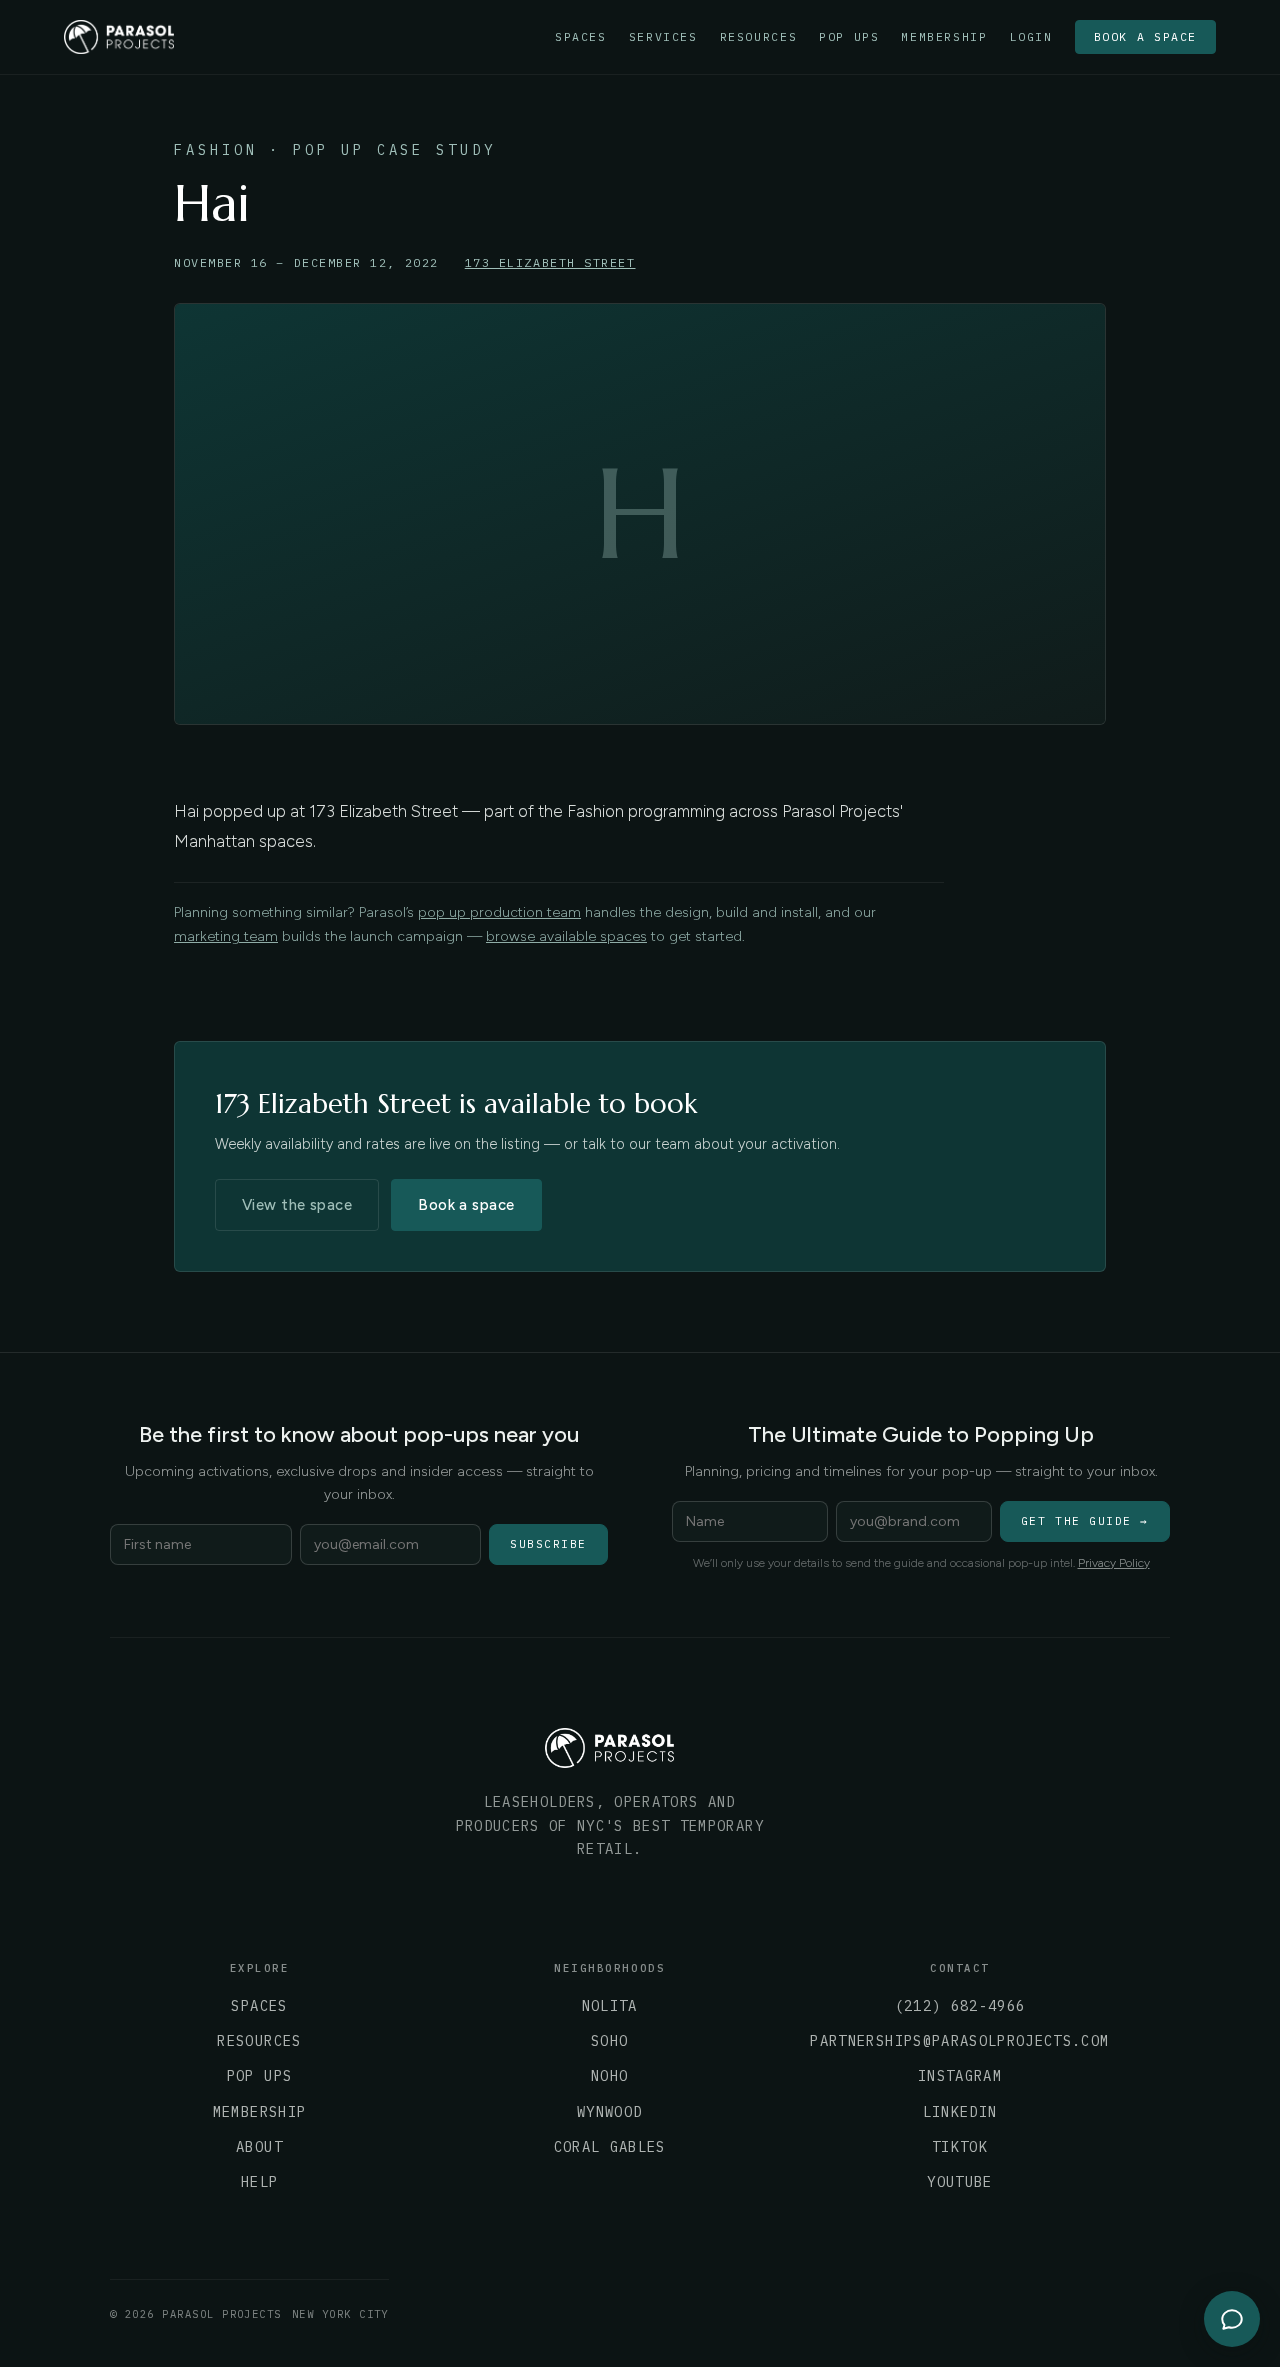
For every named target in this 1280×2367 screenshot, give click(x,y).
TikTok (960, 2147)
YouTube (959, 2182)
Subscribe (548, 1544)
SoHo (609, 2041)
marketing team (226, 936)
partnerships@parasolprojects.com (959, 2041)
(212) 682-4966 (960, 2006)
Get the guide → (1085, 1521)
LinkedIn (960, 2112)
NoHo (609, 2076)
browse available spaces (566, 936)
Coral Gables (610, 2147)
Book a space (1145, 36)
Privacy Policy (1114, 1563)
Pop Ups (849, 37)
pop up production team (499, 912)
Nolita (610, 2006)
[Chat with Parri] (1232, 2319)
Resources (759, 37)
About (259, 2147)
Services (663, 37)
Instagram (960, 2076)
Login (1031, 37)
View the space (297, 1205)
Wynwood (609, 2112)
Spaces (581, 37)
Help (259, 2182)
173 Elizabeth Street (550, 262)
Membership (944, 37)
